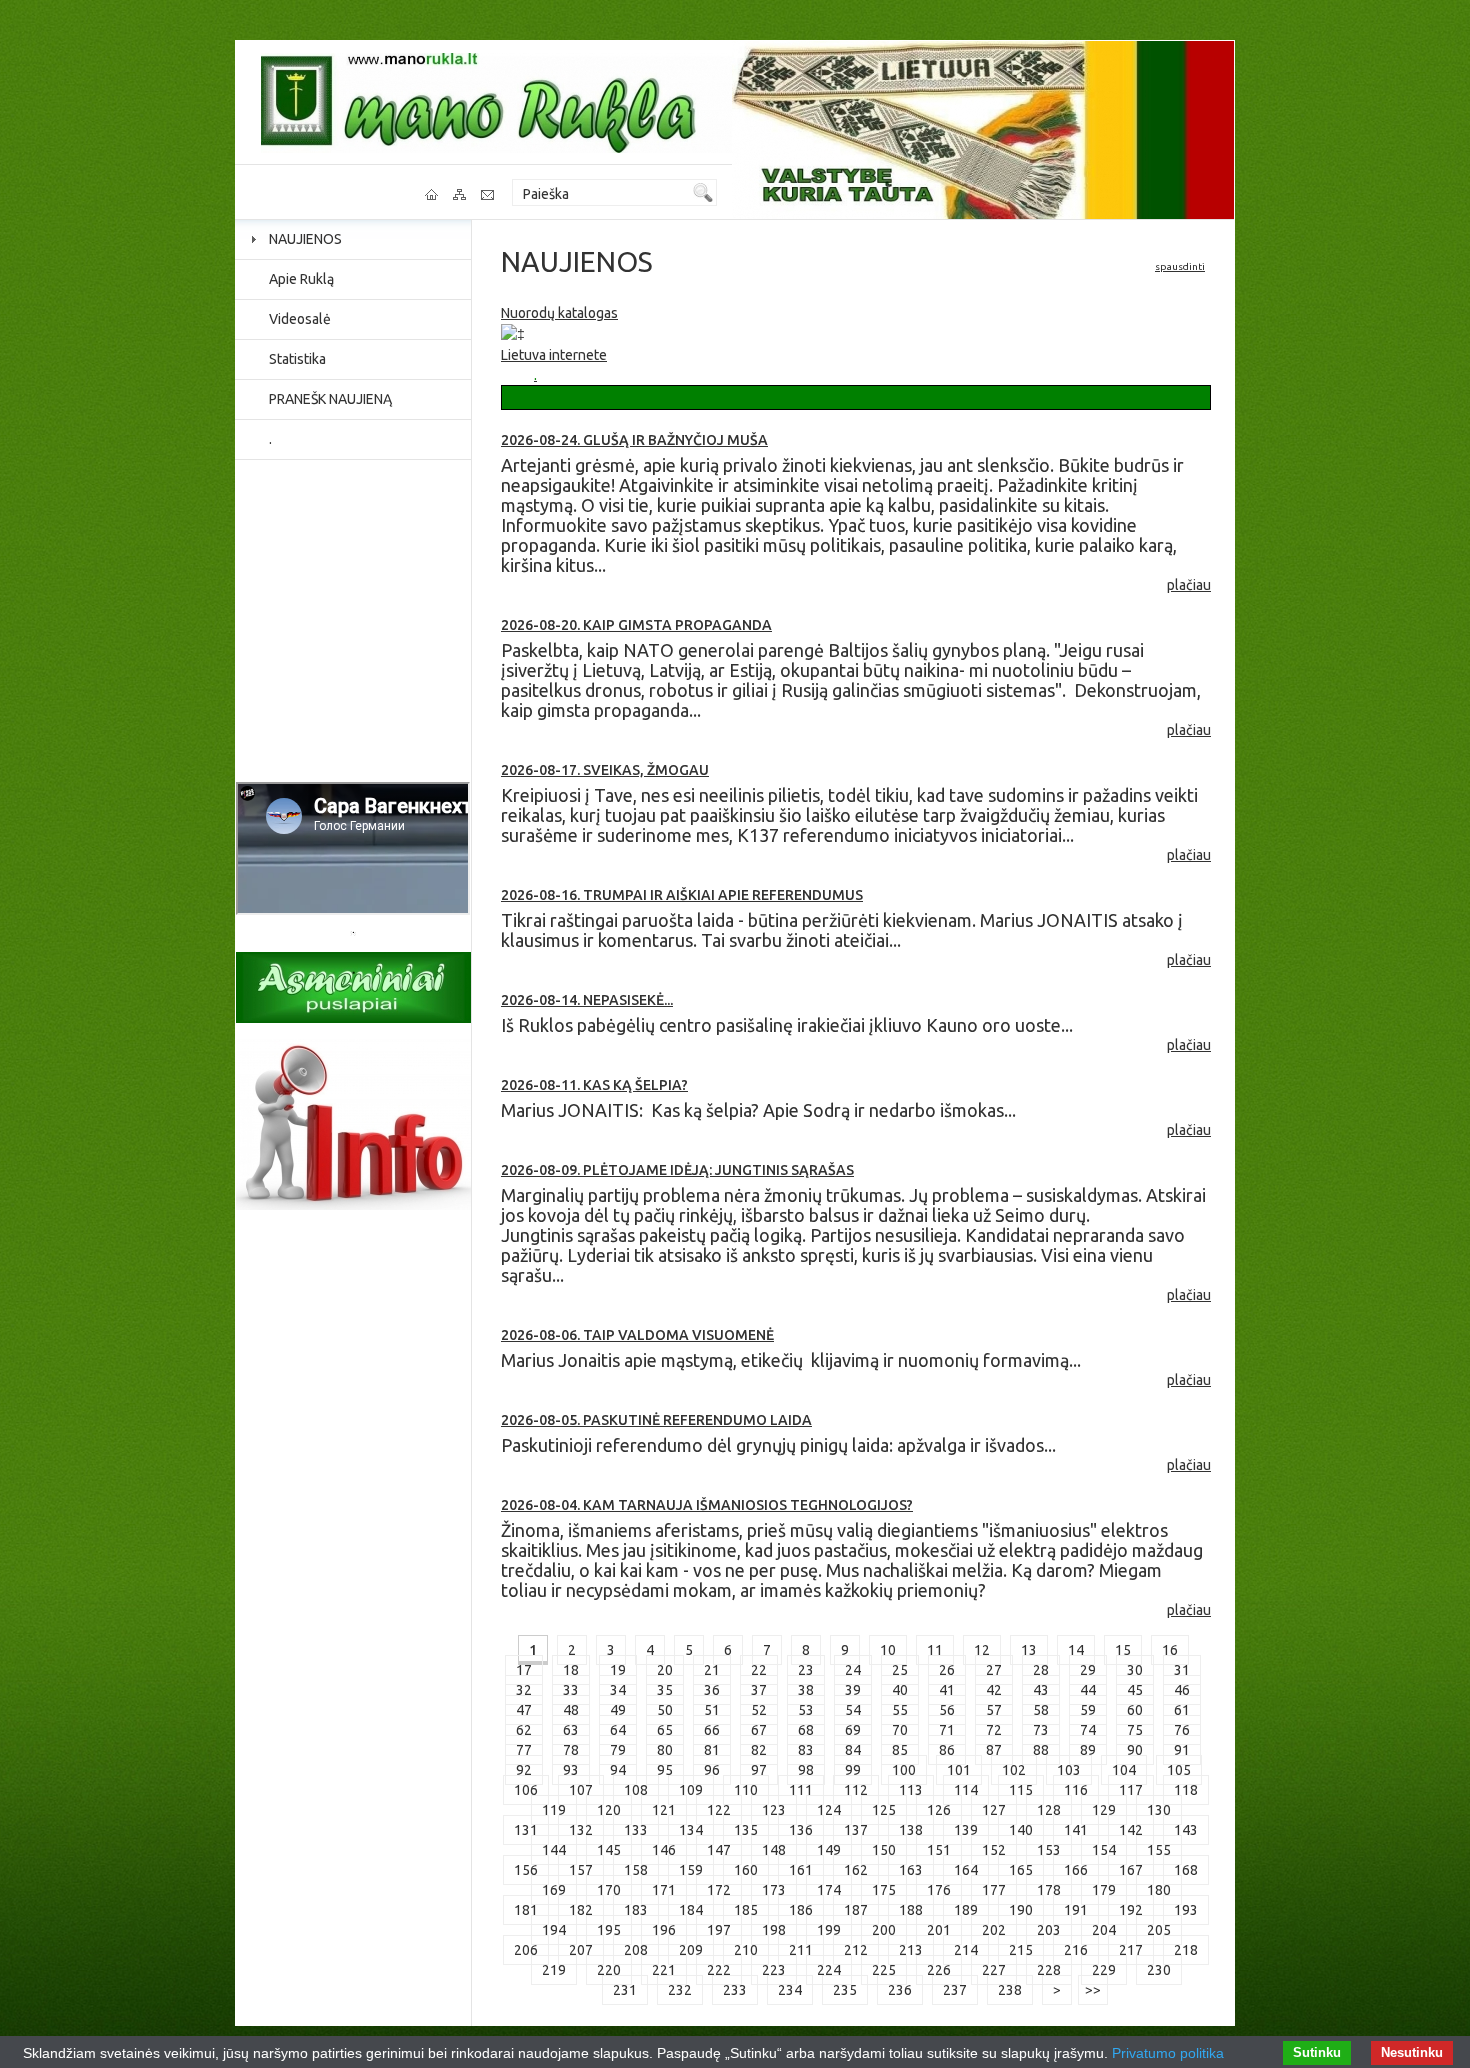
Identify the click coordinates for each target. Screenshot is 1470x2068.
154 (1104, 1850)
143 (1186, 1830)
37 (759, 1690)
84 (853, 1750)
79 (618, 1750)
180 (1159, 1890)
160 (746, 1870)
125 (884, 1810)
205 (1159, 1930)
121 (664, 1810)
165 (1021, 1870)
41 (947, 1690)
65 (665, 1730)
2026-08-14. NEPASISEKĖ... (587, 1000)
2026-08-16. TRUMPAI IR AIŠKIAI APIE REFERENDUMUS (682, 895)
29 (1088, 1670)
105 (1179, 1770)
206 (526, 1950)
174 (829, 1890)
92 (524, 1770)
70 (900, 1730)
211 (801, 1950)
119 (554, 1810)
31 (1182, 1670)
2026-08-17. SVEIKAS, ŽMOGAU (605, 770)
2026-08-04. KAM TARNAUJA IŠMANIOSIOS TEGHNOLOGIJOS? (707, 1505)
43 (1041, 1690)
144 (554, 1850)
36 (712, 1690)
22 (759, 1670)
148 (774, 1850)
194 (554, 1930)
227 (994, 1970)
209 (691, 1950)
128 (1049, 1810)
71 (947, 1730)
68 (806, 1730)
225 (884, 1970)
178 (1049, 1890)
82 (759, 1750)
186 (801, 1910)
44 (1088, 1690)
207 (581, 1950)
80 (665, 1750)
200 (884, 1930)
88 (1041, 1750)
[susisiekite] (489, 195)
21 (712, 1670)
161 (801, 1870)
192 (1131, 1910)
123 (774, 1810)
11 (935, 1650)
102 (1014, 1770)
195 (609, 1930)
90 (1135, 1750)
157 (581, 1870)
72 (994, 1730)
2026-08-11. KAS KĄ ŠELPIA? (594, 1085)
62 (524, 1730)
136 (801, 1830)
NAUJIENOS (305, 239)
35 (665, 1690)
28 (1041, 1670)
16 (1170, 1650)
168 (1186, 1870)
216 (1076, 1950)
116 (1076, 1790)
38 (806, 1690)
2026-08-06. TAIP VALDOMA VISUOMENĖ (637, 1335)
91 (1182, 1750)
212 (856, 1950)
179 (1104, 1890)
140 (1021, 1830)
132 (581, 1830)
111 (801, 1790)
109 (691, 1790)
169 (554, 1890)
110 (746, 1790)
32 (524, 1690)
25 (900, 1670)
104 (1124, 1770)
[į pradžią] (433, 195)
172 (719, 1890)
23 (806, 1670)
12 (982, 1650)
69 (853, 1730)
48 (571, 1710)
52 (759, 1710)
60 (1135, 1710)
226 (939, 1970)
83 (806, 1750)
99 (853, 1770)
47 (524, 1710)
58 (1041, 1710)
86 (947, 1750)
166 (1076, 1870)
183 (636, 1910)
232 (680, 1990)
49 (618, 1710)
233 (735, 1990)
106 (526, 1790)
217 (1131, 1950)
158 (636, 1870)
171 (664, 1890)
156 (526, 1870)
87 (994, 1750)
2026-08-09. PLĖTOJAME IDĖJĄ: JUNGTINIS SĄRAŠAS (677, 1170)
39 (853, 1690)
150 (884, 1850)
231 (625, 1990)
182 (581, 1910)
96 (712, 1770)
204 (1104, 1930)
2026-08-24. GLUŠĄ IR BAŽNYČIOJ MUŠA (634, 440)
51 (712, 1710)
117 (1131, 1790)
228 (1049, 1970)
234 (790, 1990)
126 (939, 1810)
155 (1159, 1850)
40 (900, 1690)
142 (1131, 1830)
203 (1049, 1930)
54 (853, 1710)
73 (1041, 1730)
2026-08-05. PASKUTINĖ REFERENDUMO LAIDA (656, 1420)
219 (554, 1970)
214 (966, 1950)
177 (994, 1890)
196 (664, 1930)
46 (1182, 1690)
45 (1135, 1690)
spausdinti (1180, 266)
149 (829, 1850)
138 (911, 1830)
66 (712, 1730)
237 (955, 1990)
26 (947, 1670)
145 (609, 1850)
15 (1123, 1650)
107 (581, 1790)
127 (994, 1810)
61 (1182, 1710)
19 (618, 1670)
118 (1186, 1790)
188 (911, 1910)
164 (966, 1870)
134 (691, 1830)
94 (618, 1770)
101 (959, 1770)
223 (774, 1970)
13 (1029, 1650)
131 (526, 1830)
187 (856, 1910)
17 (524, 1670)
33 (571, 1690)
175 (884, 1890)
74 (1088, 1730)
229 (1104, 1970)
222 (719, 1970)
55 (900, 1710)
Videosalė (300, 319)
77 (524, 1750)
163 (911, 1870)
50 (665, 1710)
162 (856, 1870)
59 (1088, 1710)
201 (939, 1930)
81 (712, 1750)
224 (829, 1970)
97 (759, 1770)
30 (1135, 1670)
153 (1049, 1850)
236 (900, 1990)
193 (1186, 1910)
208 (636, 1950)
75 (1135, 1730)
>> (1093, 1990)
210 (746, 1950)
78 (571, 1750)
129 (1104, 1810)
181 (526, 1910)
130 (1159, 1810)
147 (719, 1850)
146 (664, 1850)
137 (856, 1830)
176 (939, 1890)
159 (691, 1870)
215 (1021, 1950)
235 (845, 1990)
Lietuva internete (554, 355)
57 (994, 1710)
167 (1131, 1870)
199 (829, 1930)
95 (665, 1770)
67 (759, 1730)
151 (939, 1850)
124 (829, 1810)
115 (1021, 1790)
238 (1010, 1990)
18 (571, 1670)
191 (1076, 1910)
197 (719, 1930)
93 (571, 1770)
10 (888, 1650)
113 (911, 1790)
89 (1088, 1750)
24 (853, 1670)
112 (856, 1790)
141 (1076, 1830)
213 (911, 1950)
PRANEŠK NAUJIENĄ (330, 399)
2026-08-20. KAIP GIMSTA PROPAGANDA (636, 625)
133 (636, 1830)
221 (664, 1970)
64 (618, 1730)
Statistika (297, 359)
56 (947, 1710)
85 (900, 1750)
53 (806, 1710)
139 (966, 1830)
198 (774, 1930)
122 (719, 1810)
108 (636, 1790)
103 (1069, 1770)
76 (1182, 1730)
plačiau (1189, 585)
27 (994, 1670)
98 (806, 1770)
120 (609, 1810)
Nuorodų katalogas (559, 313)
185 (746, 1910)
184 (691, 1910)
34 (618, 1690)
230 (1159, 1970)
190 (1021, 1910)
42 (994, 1690)
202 (994, 1930)
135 (746, 1830)
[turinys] (461, 195)
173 (774, 1890)
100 (904, 1770)
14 (1076, 1650)
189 (966, 1910)
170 (609, 1890)
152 (994, 1850)
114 (966, 1790)
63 (571, 1730)
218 (1186, 1950)
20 (665, 1670)
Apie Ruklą (301, 279)
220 (609, 1970)
